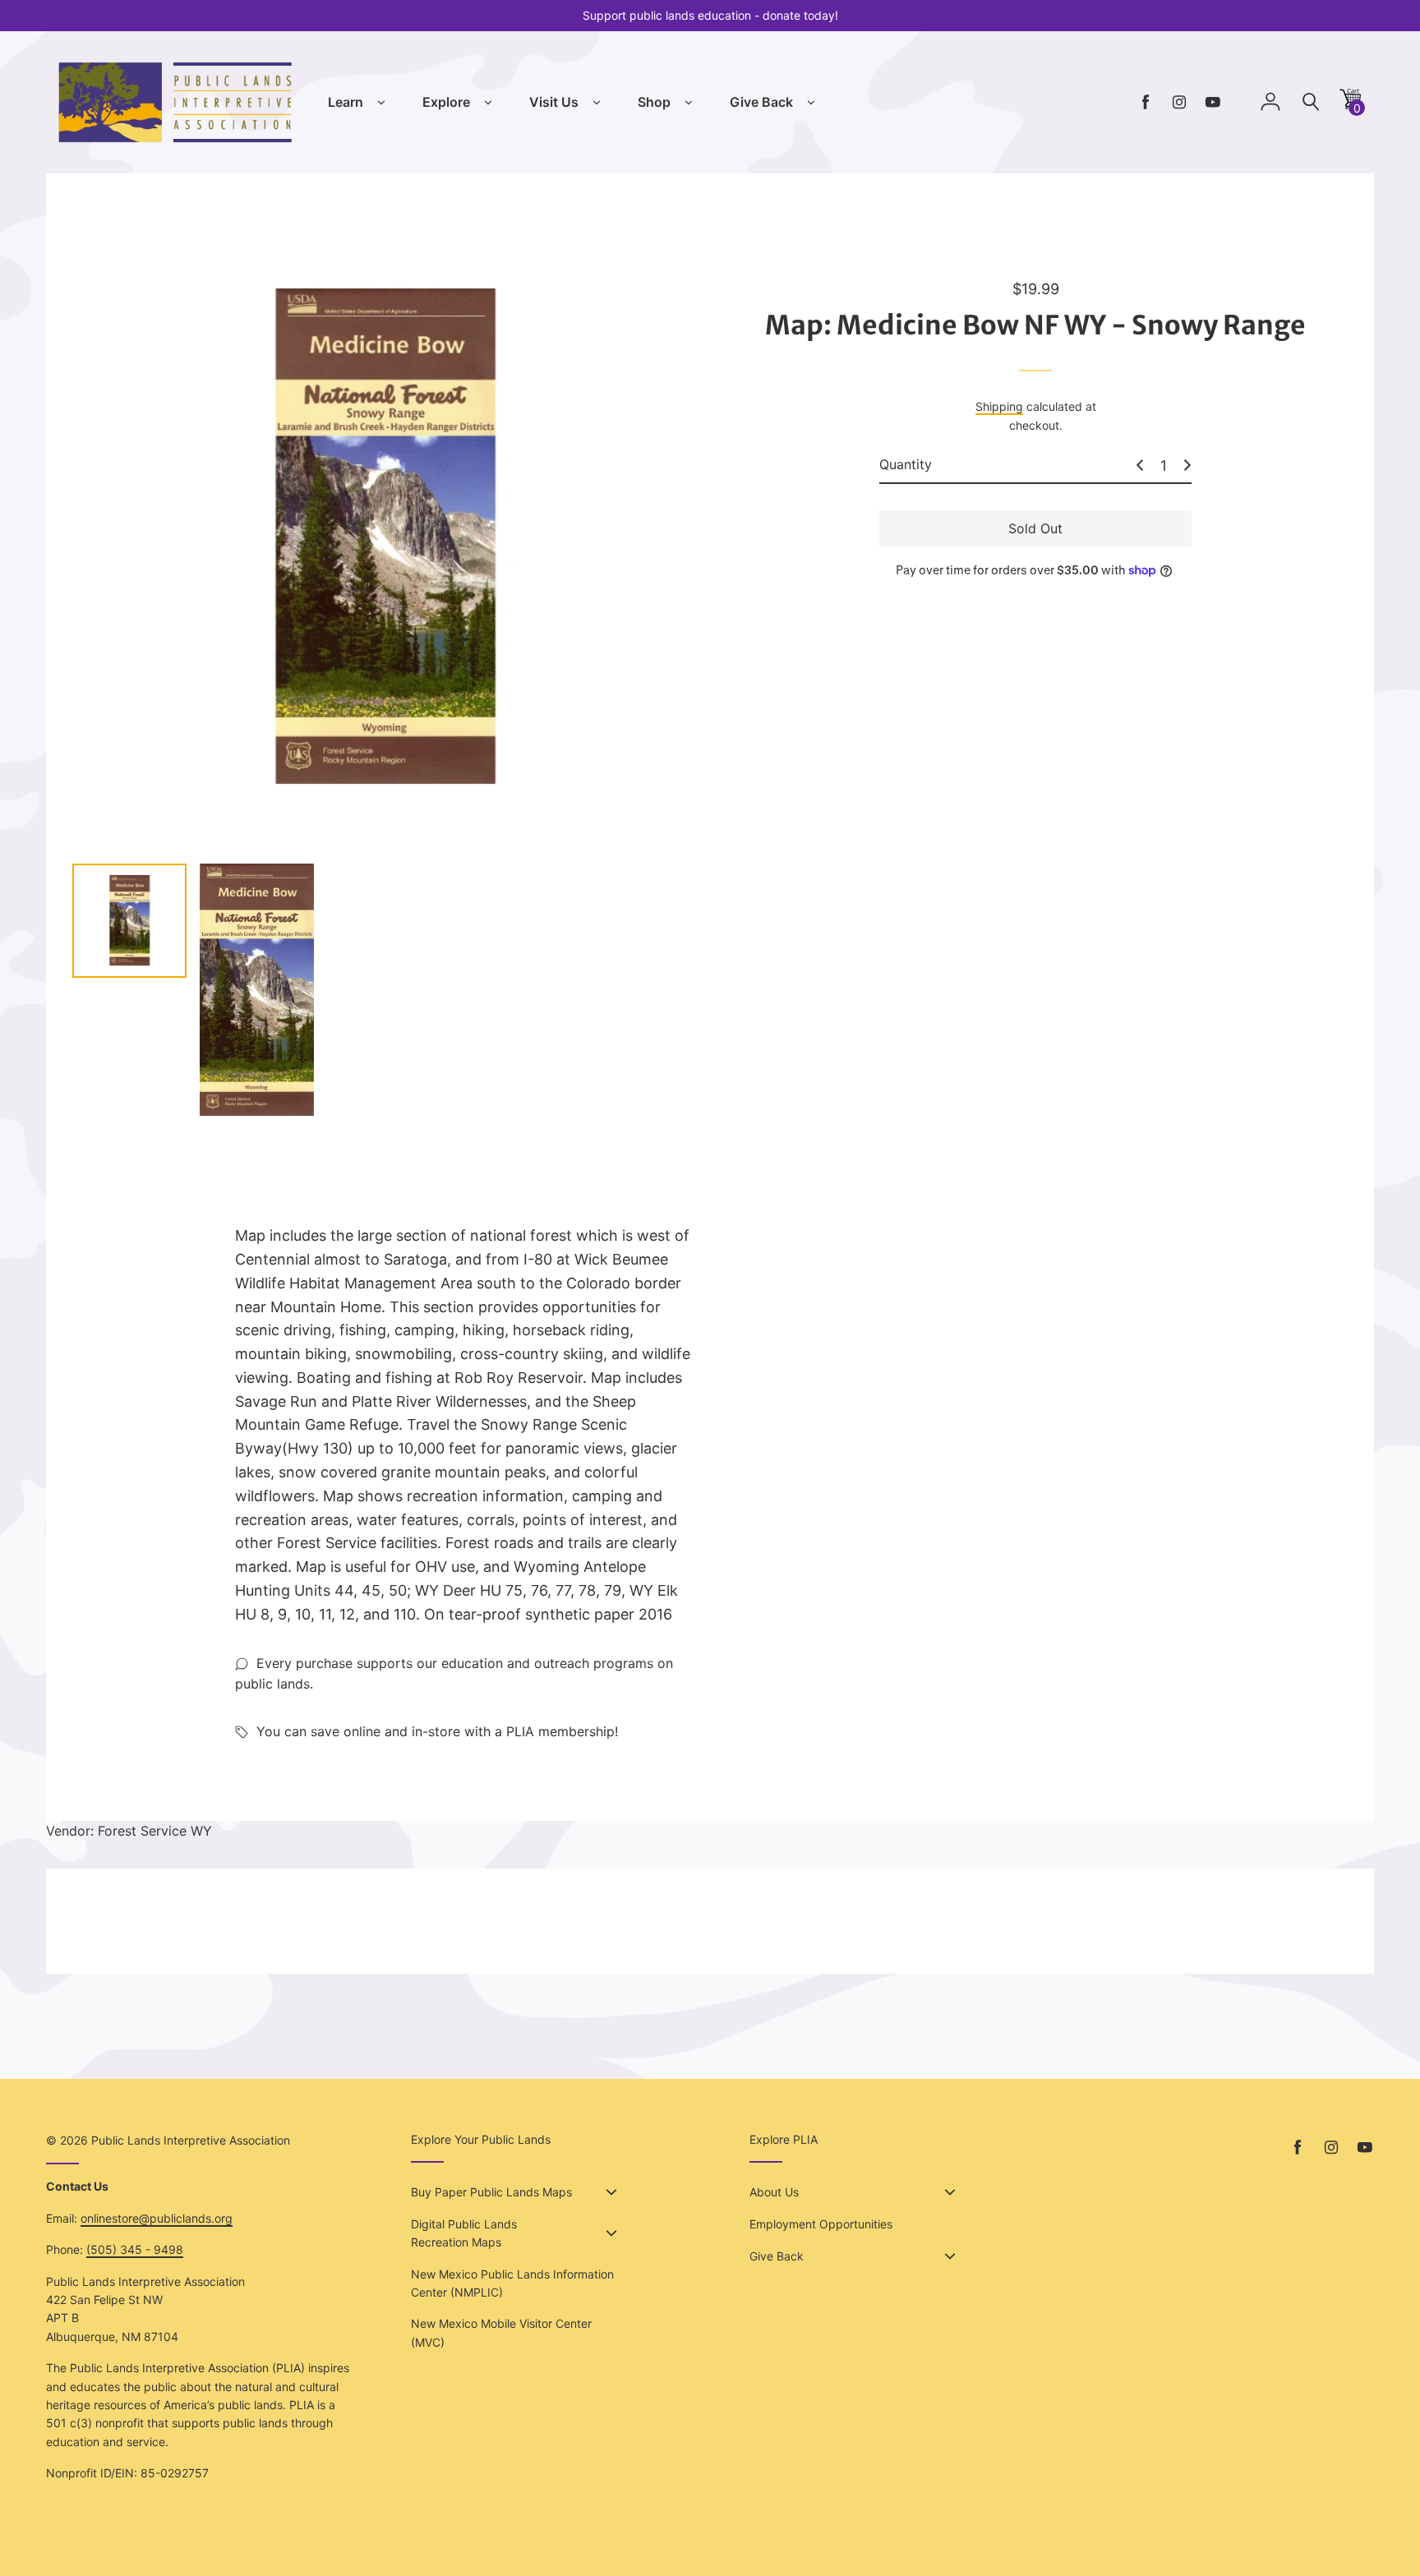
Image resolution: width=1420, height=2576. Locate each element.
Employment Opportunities (821, 2224)
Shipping (999, 406)
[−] (1140, 465)
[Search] (1311, 102)
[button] (1350, 105)
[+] (1187, 465)
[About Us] (950, 2192)
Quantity (906, 464)
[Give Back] (811, 103)
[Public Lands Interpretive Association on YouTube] (1213, 102)
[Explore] (488, 103)
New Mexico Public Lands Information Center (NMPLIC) (512, 2283)
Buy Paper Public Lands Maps (491, 2192)
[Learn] (381, 103)
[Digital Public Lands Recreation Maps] (611, 2233)
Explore (446, 102)
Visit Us (554, 102)
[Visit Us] (597, 103)
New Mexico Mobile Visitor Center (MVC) (501, 2332)
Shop (654, 102)
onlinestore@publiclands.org (157, 2218)
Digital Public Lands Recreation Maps (464, 2233)
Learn (346, 102)
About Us (774, 2192)
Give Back (761, 102)
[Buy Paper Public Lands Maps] (611, 2192)
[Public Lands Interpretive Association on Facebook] (1146, 102)
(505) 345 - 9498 (135, 2249)
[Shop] (689, 103)
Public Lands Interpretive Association (191, 2140)
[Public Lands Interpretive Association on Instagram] (1179, 102)
